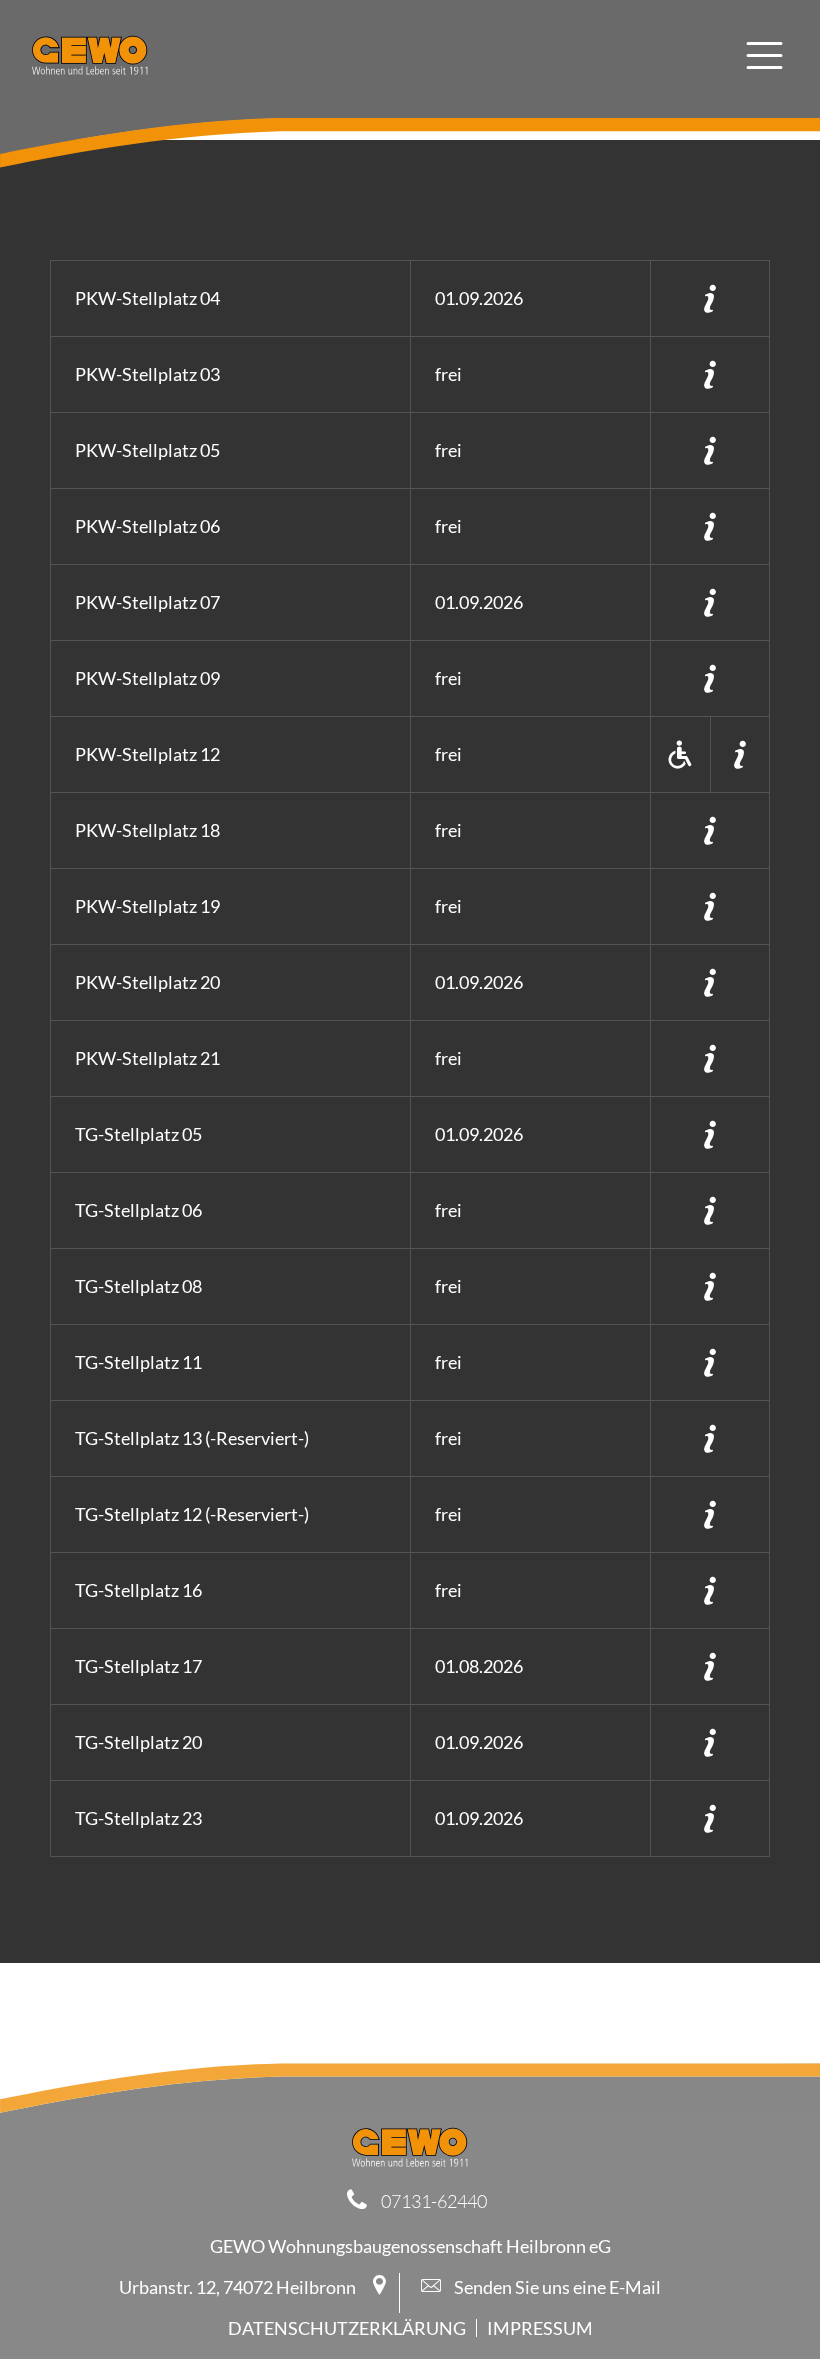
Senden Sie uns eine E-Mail (556, 2287)
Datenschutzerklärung (347, 2328)
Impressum (540, 2328)
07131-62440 (434, 2201)
